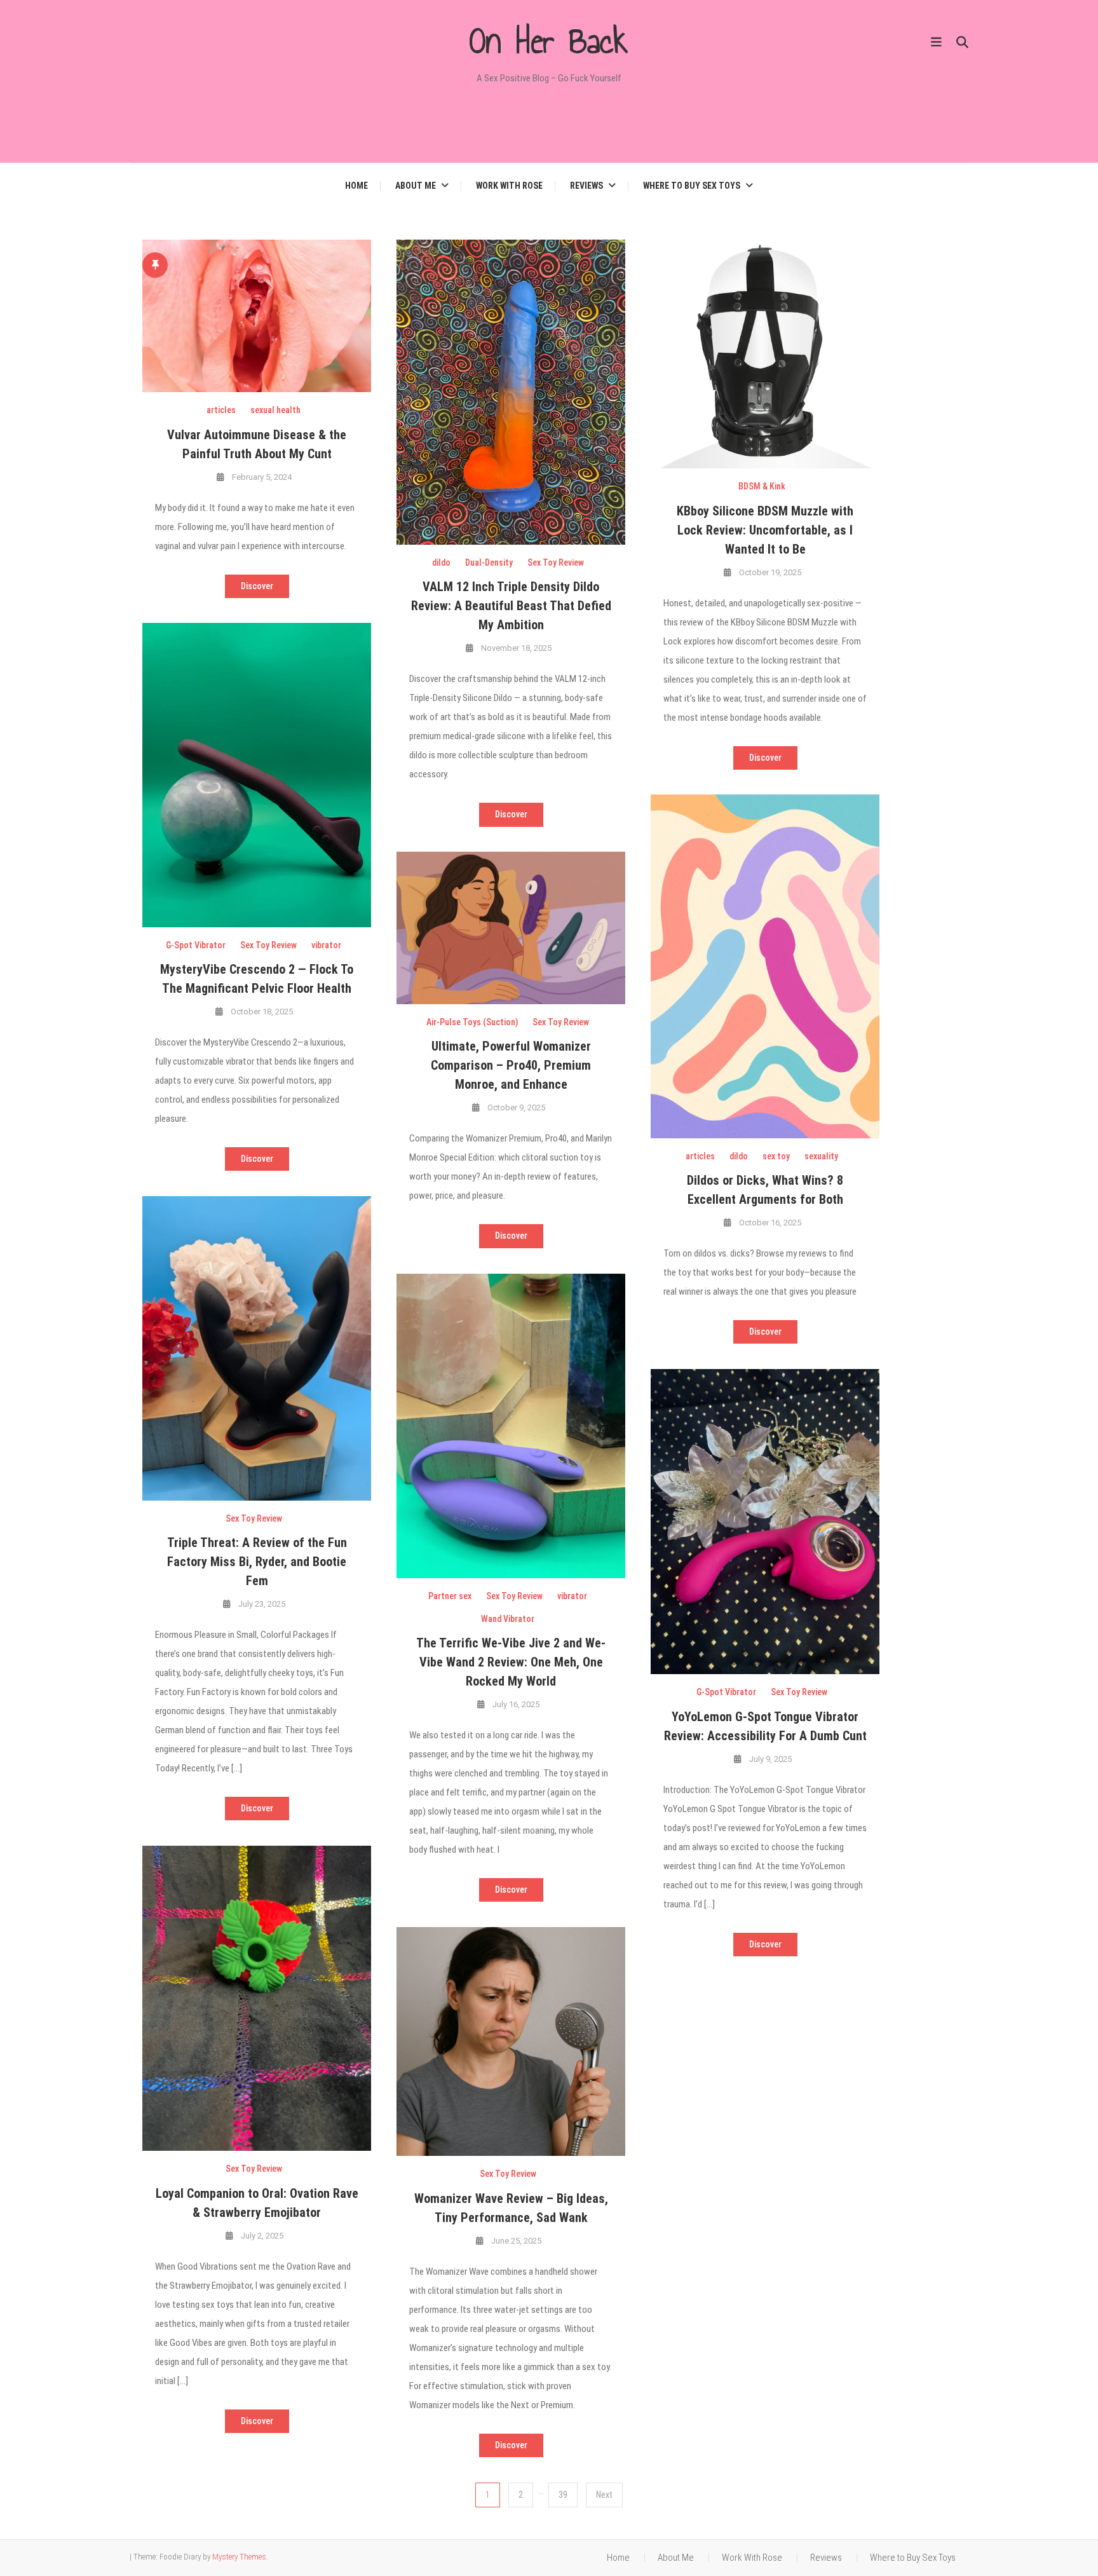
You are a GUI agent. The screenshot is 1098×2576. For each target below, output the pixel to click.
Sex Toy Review (556, 562)
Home (356, 186)
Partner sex (450, 1596)
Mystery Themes (239, 2557)
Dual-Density (489, 562)
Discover (257, 586)
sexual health (275, 410)
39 (563, 2495)
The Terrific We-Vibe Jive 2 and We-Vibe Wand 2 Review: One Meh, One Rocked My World (511, 1662)
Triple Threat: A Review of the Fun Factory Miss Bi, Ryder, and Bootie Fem (257, 1562)
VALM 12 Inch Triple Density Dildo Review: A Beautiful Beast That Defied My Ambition (511, 606)
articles (221, 410)
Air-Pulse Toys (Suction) (472, 1022)
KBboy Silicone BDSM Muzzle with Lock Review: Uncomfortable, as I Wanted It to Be (765, 530)
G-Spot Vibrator (196, 945)
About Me (416, 186)
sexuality (821, 1156)
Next (604, 2495)
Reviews (586, 186)
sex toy (776, 1156)
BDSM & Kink (762, 486)
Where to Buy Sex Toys (692, 186)
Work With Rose (509, 186)
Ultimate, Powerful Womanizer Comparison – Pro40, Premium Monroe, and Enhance (511, 1065)
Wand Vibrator (508, 1619)
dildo (441, 562)
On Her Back (549, 41)
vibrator (326, 945)
